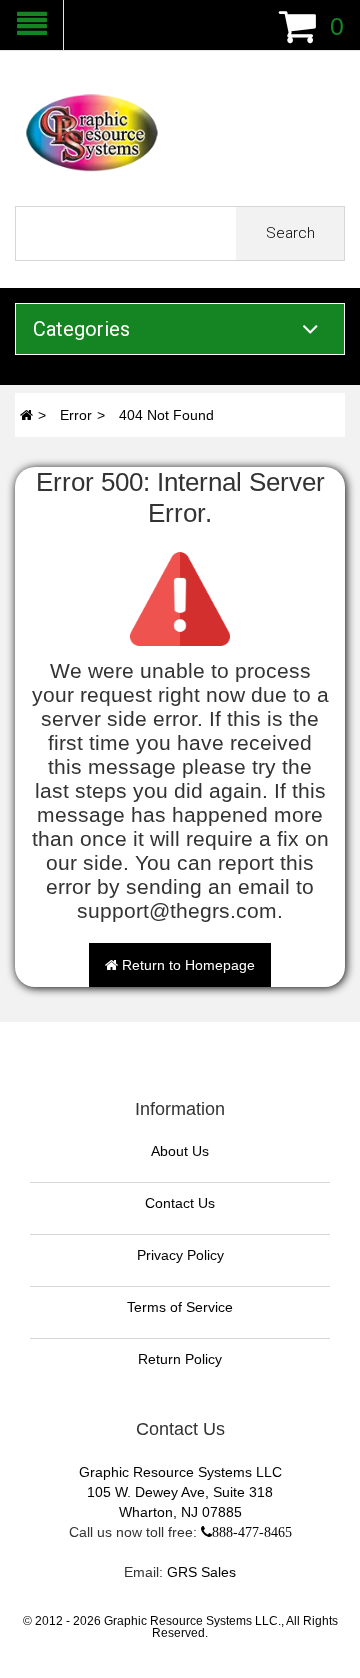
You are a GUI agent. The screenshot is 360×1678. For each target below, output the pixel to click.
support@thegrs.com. (180, 910)
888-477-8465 (252, 1532)
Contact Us (180, 1203)
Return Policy (180, 1359)
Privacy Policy (180, 1255)
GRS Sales (201, 1572)
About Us (180, 1151)
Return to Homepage (186, 965)
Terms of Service (180, 1307)
